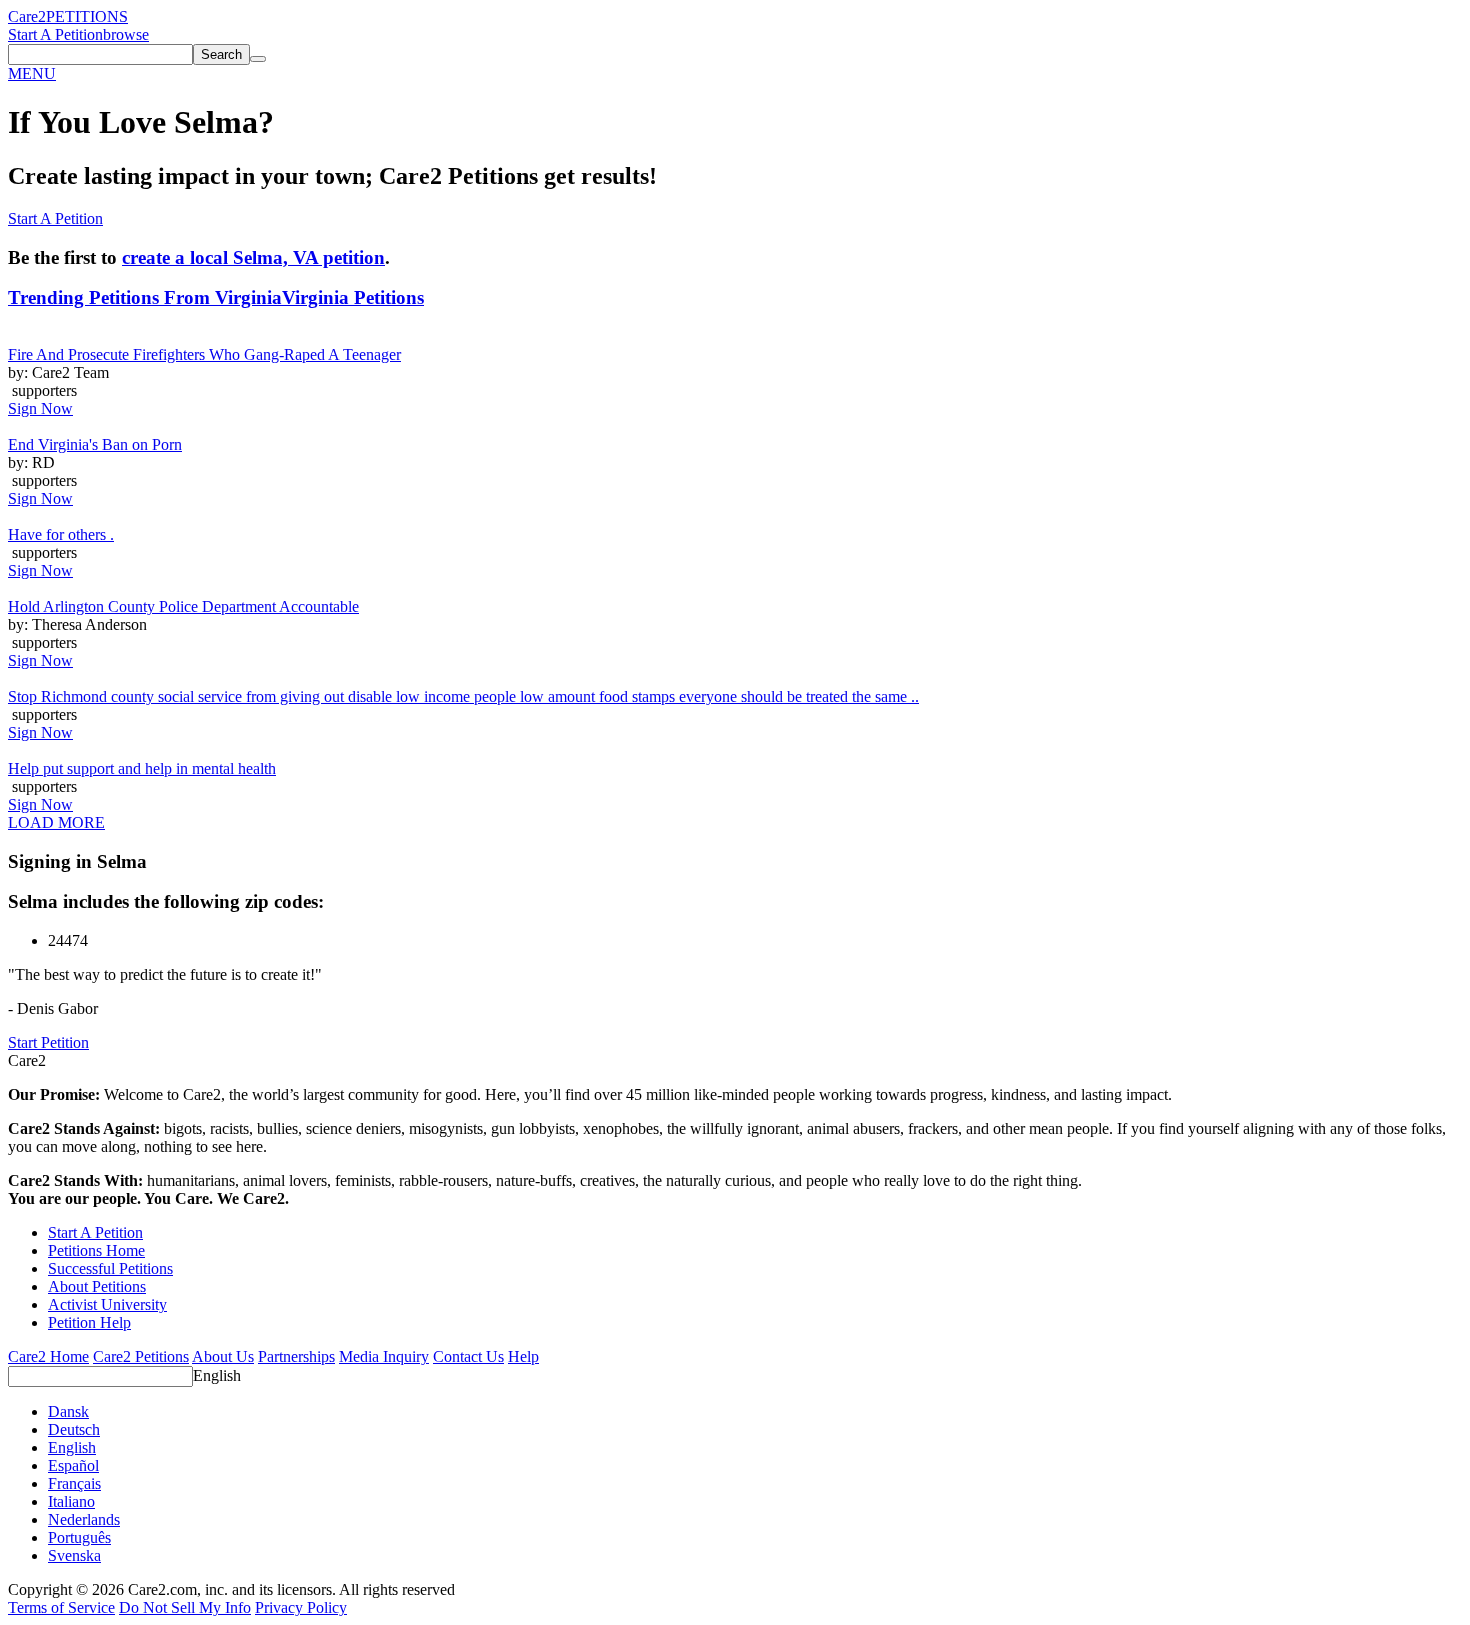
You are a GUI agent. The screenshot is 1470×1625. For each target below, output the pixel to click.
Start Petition (48, 1042)
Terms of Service (61, 1607)
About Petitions (97, 1286)
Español (73, 1465)
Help (523, 1356)
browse (126, 34)
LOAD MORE (56, 822)
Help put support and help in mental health (142, 768)
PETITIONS (87, 16)
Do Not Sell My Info (185, 1607)
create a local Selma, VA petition (253, 257)
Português (79, 1537)
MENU (32, 73)
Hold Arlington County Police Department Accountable (183, 606)
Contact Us (468, 1356)
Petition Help (89, 1322)
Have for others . (61, 534)
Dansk (68, 1411)
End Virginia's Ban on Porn (95, 444)
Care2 (27, 16)
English (217, 1375)
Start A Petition (55, 34)
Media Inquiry (384, 1356)
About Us (223, 1356)
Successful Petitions (110, 1268)
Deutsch (74, 1429)
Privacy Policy (301, 1607)
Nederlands (84, 1519)
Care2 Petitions (141, 1356)
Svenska (74, 1555)
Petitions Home (96, 1250)
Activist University (107, 1304)
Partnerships (296, 1356)
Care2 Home (48, 1356)
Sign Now (40, 408)
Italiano (71, 1501)
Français (74, 1483)
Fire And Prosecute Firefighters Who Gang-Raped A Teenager (204, 354)
